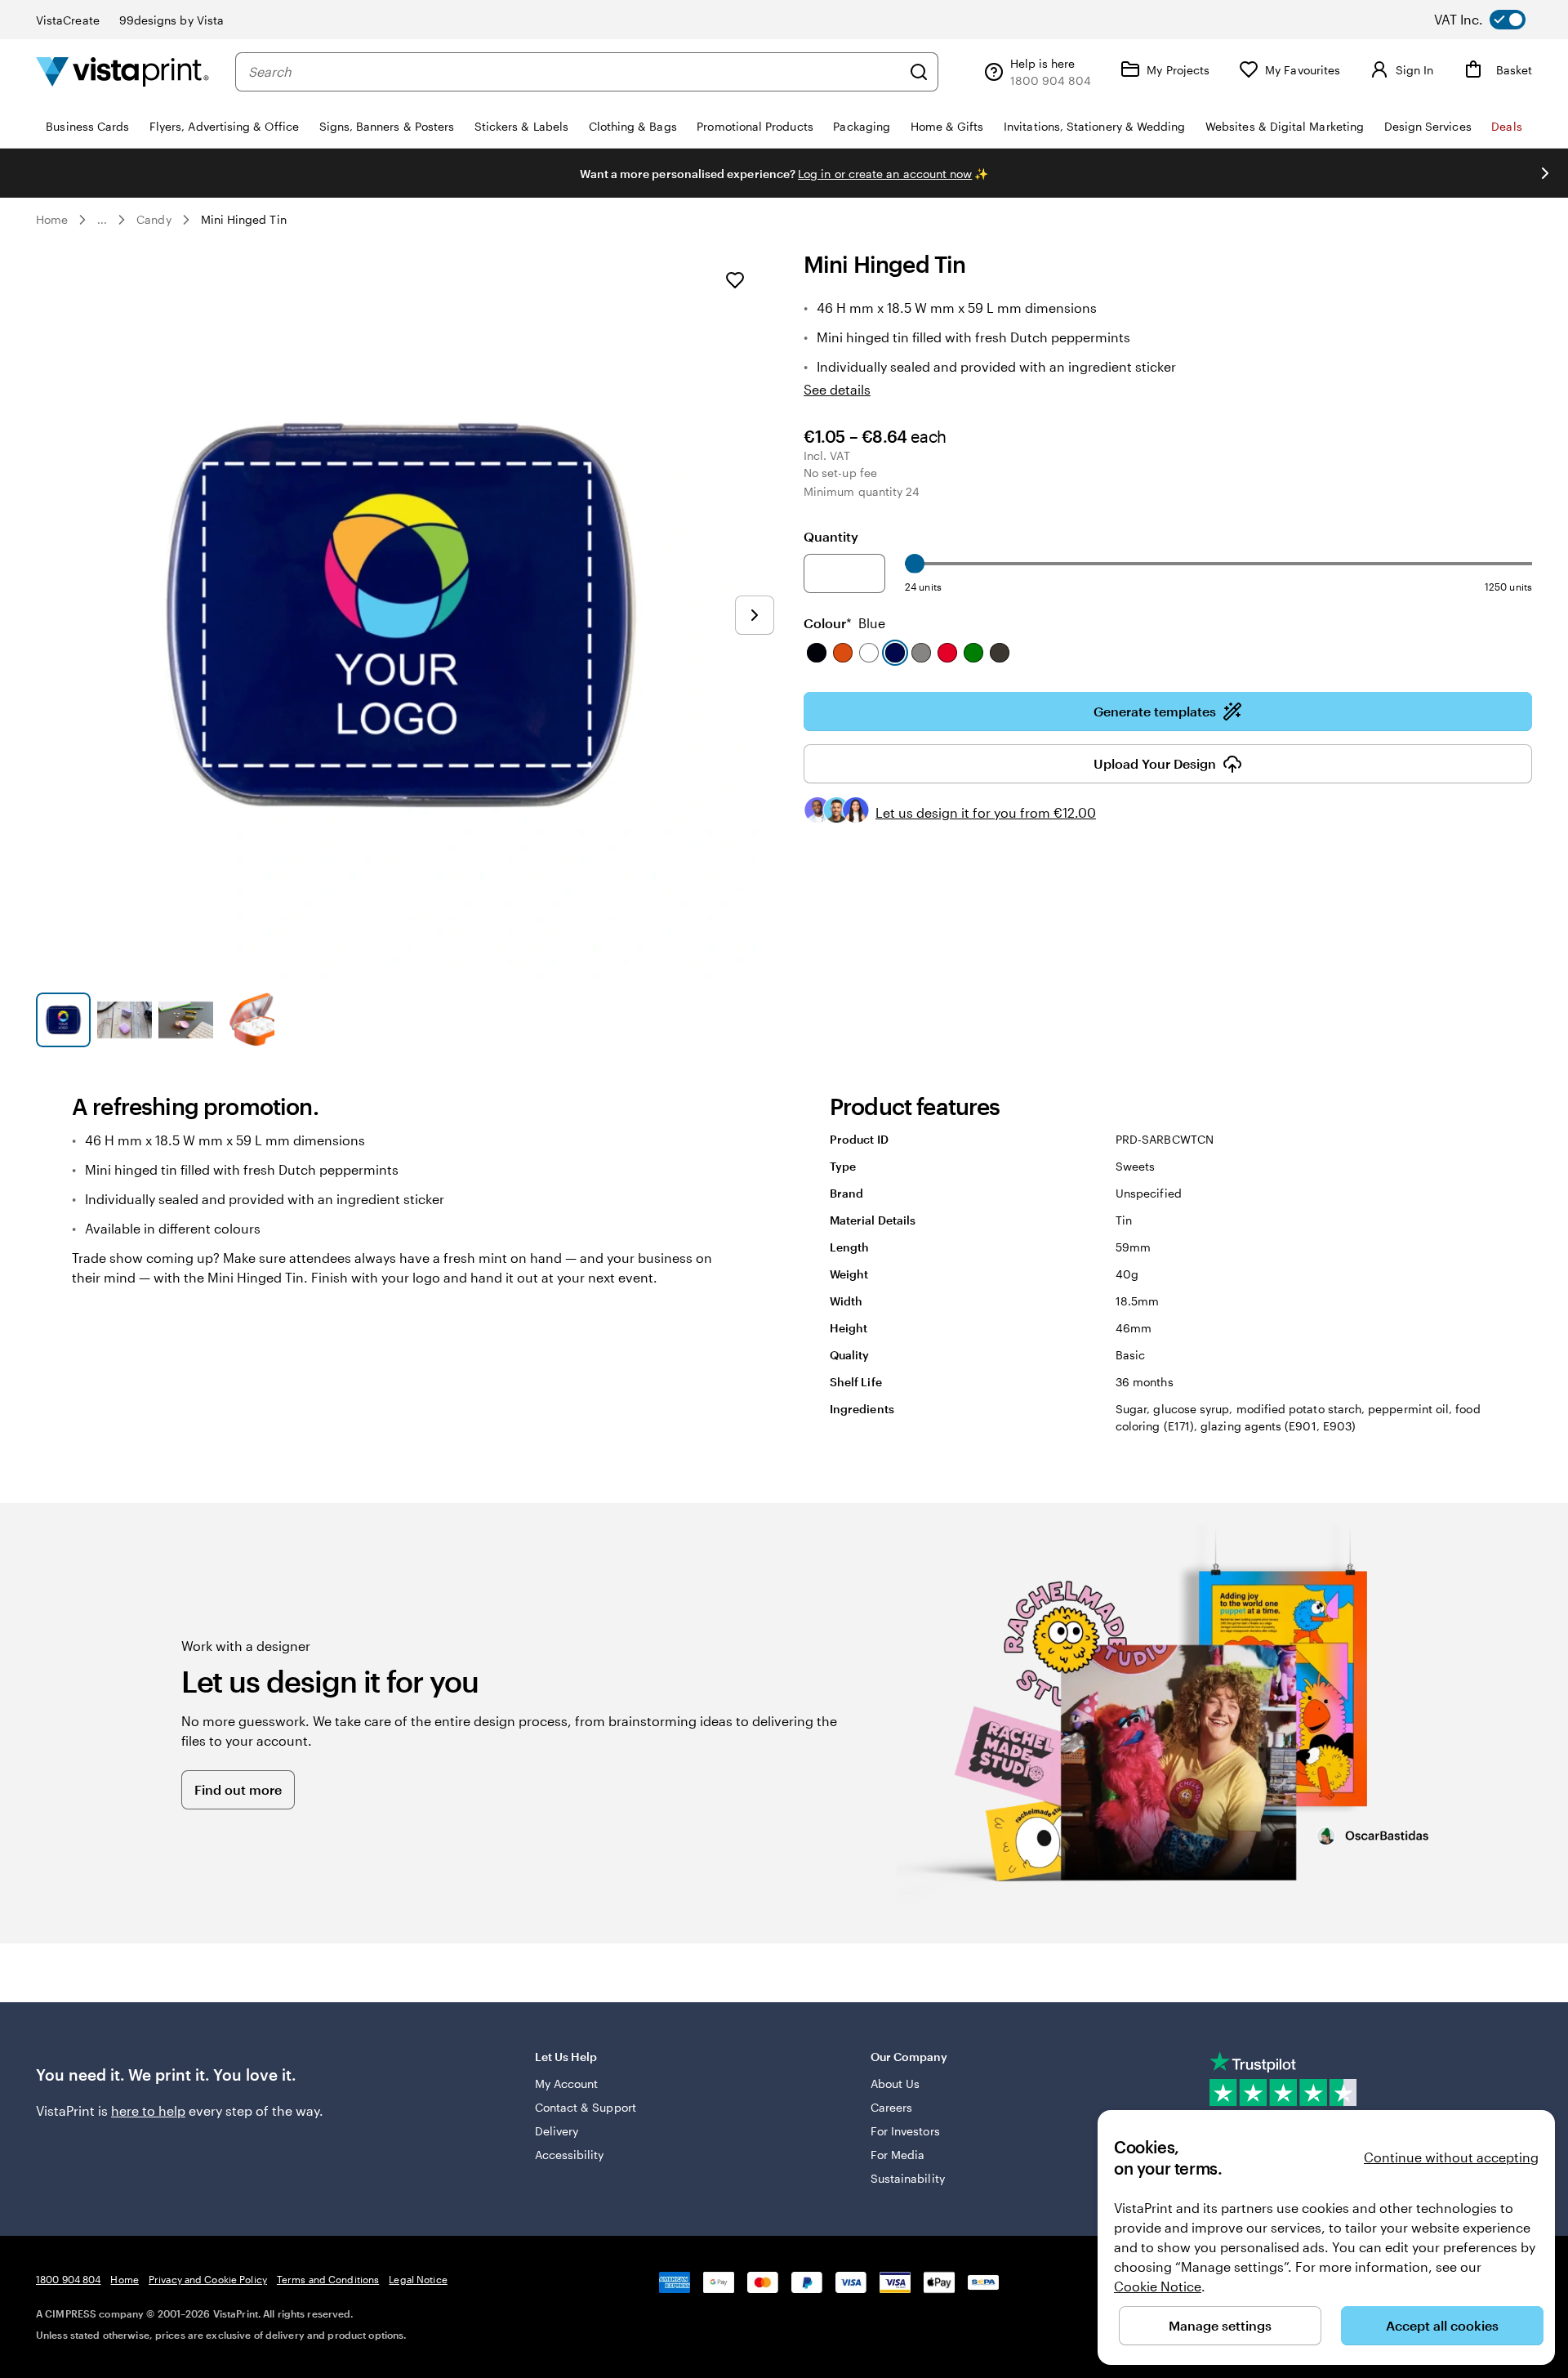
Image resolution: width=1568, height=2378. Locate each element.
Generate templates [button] (1155, 711)
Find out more (238, 1789)
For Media (898, 2155)
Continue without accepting (1451, 2157)
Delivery (557, 2131)
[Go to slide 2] (125, 1020)
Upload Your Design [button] (1155, 763)
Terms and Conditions (328, 2279)
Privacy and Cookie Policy (208, 2279)
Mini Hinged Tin (244, 219)
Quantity (831, 536)
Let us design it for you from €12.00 (986, 812)
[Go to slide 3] (186, 1020)
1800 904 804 (68, 2279)
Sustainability (908, 2178)
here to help (148, 2110)
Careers (892, 2107)
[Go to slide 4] (247, 1020)
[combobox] (575, 72)
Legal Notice (418, 2279)
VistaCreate (68, 20)
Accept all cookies (1442, 2325)
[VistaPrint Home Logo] (122, 71)
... (102, 220)
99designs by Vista (171, 20)
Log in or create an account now (885, 174)
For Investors (905, 2131)
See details (837, 389)
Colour (844, 623)
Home (52, 219)
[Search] (919, 72)
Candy (154, 219)
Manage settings (1220, 2325)
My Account (567, 2084)
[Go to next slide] (1545, 173)
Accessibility (570, 2155)
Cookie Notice (1158, 2286)
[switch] (1493, 20)
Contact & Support (586, 2107)
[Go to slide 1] (63, 1020)
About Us (895, 2084)
